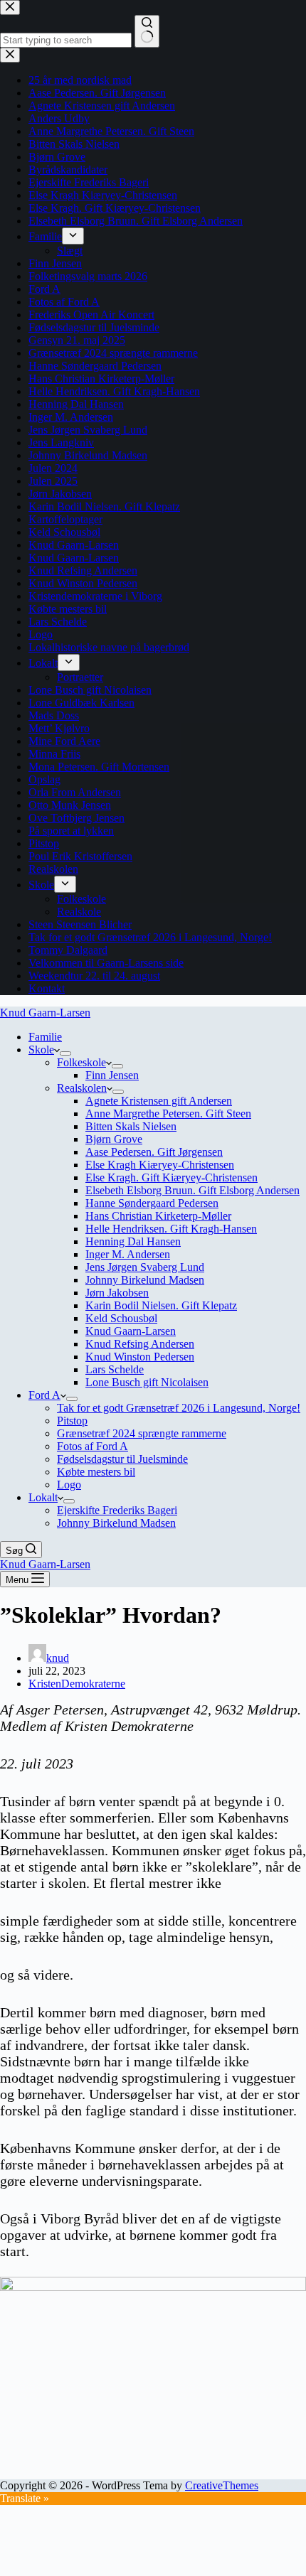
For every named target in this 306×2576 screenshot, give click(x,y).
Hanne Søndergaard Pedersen (152, 1203)
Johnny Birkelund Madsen (145, 1280)
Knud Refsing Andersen (140, 1344)
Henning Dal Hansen (133, 1241)
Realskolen (82, 1088)
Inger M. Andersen (128, 1254)
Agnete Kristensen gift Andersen (159, 1101)
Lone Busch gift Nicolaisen (147, 1382)
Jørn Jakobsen (117, 1293)
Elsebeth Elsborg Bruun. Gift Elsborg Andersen (192, 1190)
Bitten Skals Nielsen (131, 1126)
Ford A (44, 1395)
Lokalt (43, 1497)
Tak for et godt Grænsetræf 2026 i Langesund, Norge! (179, 1408)
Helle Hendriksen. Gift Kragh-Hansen (171, 1229)
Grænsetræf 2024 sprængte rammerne (142, 1433)
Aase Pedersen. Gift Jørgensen (154, 1152)
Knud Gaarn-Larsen (45, 1013)
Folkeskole (81, 1062)
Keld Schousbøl (121, 1318)
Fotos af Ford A (93, 1446)
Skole (41, 1050)
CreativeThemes (222, 2485)
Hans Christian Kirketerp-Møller (158, 1216)
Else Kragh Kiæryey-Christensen (160, 1165)
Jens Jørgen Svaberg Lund (145, 1267)
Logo (69, 1485)
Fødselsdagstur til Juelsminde (122, 1459)
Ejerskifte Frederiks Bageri (117, 1510)
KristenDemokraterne (77, 1684)
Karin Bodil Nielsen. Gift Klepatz (161, 1305)
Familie (45, 1037)
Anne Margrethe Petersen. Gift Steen (168, 1113)
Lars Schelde (115, 1369)
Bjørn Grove (114, 1139)
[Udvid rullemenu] (65, 1053)
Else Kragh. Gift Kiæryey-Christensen (172, 1177)
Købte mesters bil (96, 1472)
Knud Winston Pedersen (140, 1357)
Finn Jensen (112, 1075)
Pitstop (72, 1421)
